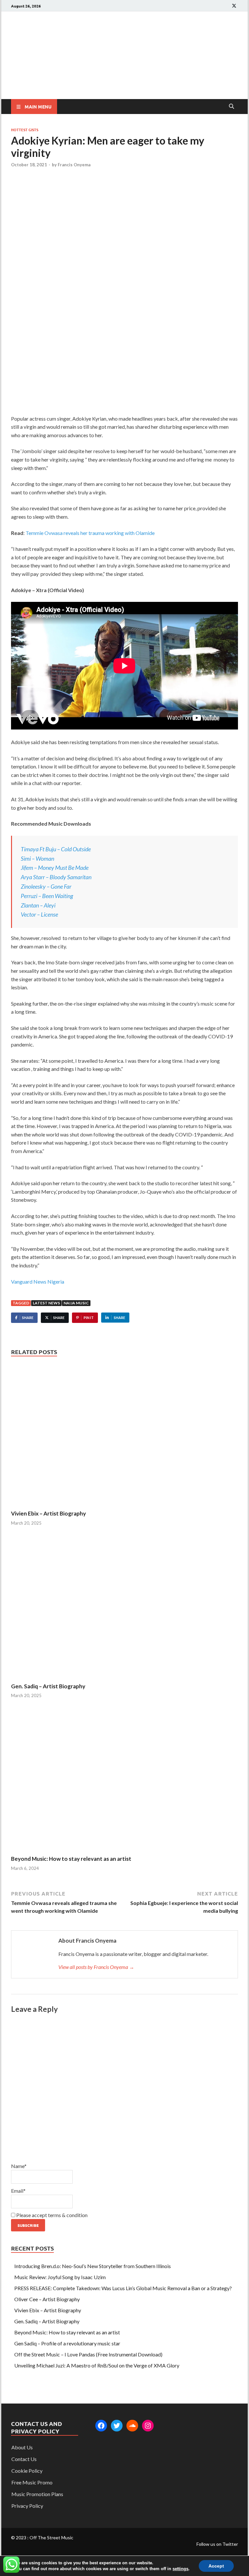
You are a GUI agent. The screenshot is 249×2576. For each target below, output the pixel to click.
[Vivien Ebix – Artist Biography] (124, 1436)
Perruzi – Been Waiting (47, 896)
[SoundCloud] (132, 2426)
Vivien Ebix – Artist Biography (48, 1513)
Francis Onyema (74, 165)
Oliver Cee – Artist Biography (47, 2299)
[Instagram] (148, 2426)
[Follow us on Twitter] (234, 6)
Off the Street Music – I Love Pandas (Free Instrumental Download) (88, 2354)
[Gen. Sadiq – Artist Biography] (124, 1609)
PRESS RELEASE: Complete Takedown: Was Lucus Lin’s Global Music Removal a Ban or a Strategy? (123, 2288)
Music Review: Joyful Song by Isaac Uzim (60, 2277)
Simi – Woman (37, 858)
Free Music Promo (32, 2482)
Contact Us (24, 2459)
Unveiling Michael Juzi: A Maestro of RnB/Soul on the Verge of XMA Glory (97, 2365)
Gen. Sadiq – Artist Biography (48, 1686)
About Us (22, 2447)
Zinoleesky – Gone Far (46, 886)
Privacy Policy (27, 2506)
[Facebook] (101, 2426)
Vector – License (39, 914)
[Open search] (231, 107)
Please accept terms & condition (51, 2215)
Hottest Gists (25, 130)
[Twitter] (117, 2426)
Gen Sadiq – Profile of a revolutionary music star (67, 2343)
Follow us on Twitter (217, 2544)
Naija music (76, 1303)
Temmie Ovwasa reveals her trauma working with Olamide (90, 533)
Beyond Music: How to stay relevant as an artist (71, 1859)
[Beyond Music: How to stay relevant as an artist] (124, 1782)
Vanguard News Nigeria (38, 1282)
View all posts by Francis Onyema (96, 1967)
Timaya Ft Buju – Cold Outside (56, 849)
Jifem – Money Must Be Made (55, 868)
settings (180, 2569)
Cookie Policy (27, 2471)
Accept (216, 2566)
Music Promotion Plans (37, 2494)
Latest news (46, 1303)
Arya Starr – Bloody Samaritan (56, 877)
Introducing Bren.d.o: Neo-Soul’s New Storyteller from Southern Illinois (93, 2266)
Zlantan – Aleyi (38, 905)
